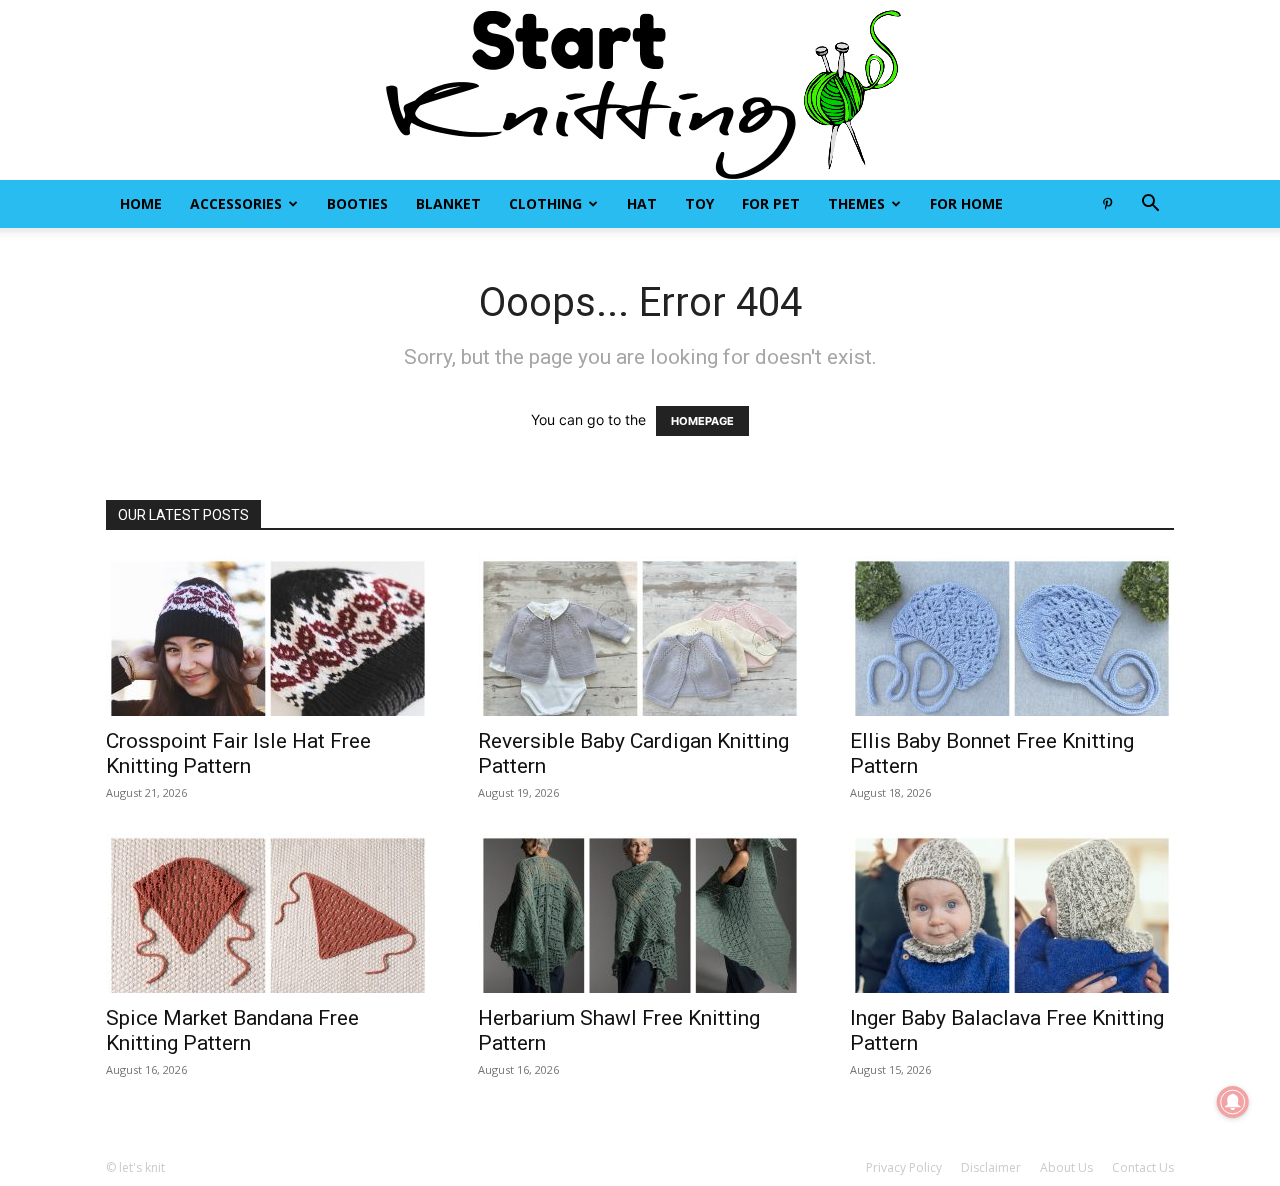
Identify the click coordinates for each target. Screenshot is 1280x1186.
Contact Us (1143, 1167)
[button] (1150, 205)
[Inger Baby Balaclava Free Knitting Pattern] (1012, 913)
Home (141, 203)
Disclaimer (991, 1167)
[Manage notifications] (1233, 1102)
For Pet (771, 203)
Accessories (236, 203)
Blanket (448, 203)
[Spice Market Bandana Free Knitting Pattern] (268, 913)
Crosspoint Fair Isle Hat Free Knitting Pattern (238, 753)
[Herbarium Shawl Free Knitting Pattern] (640, 913)
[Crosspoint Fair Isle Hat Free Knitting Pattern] (268, 636)
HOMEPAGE (702, 421)
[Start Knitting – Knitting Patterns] (640, 90)
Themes (856, 203)
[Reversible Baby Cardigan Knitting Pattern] (640, 636)
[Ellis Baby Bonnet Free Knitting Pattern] (1012, 636)
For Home (966, 203)
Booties (357, 203)
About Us (1066, 1167)
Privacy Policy (904, 1167)
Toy (699, 203)
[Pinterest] (1107, 204)
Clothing (545, 203)
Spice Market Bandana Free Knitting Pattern (232, 1030)
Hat (642, 203)
